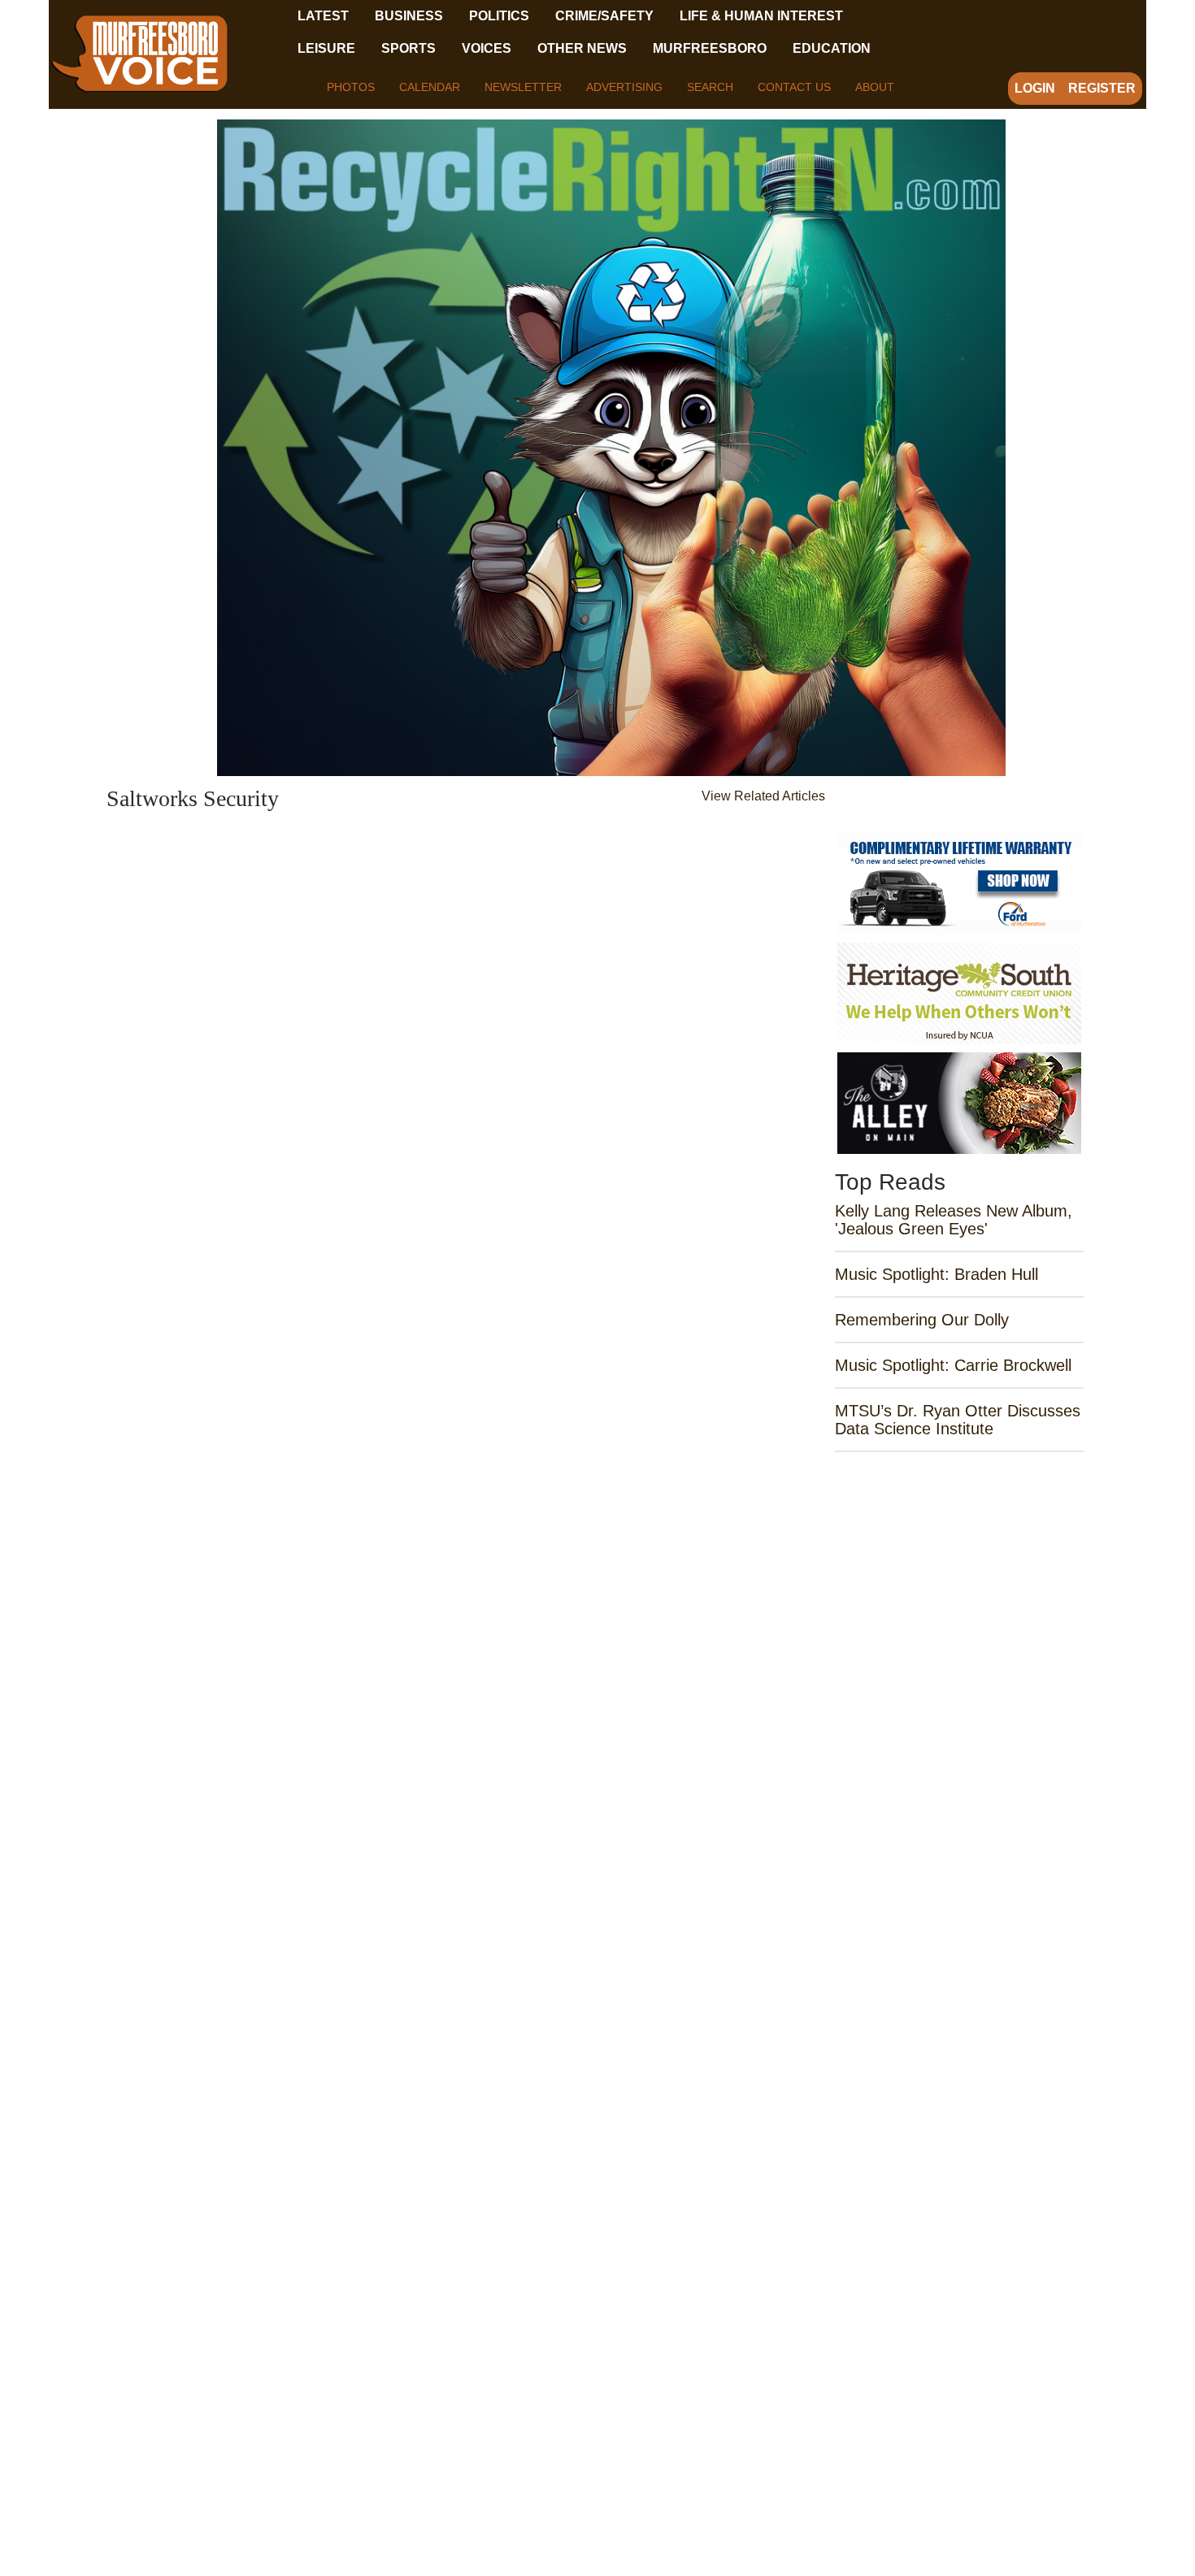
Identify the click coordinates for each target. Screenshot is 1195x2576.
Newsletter (523, 87)
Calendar (430, 87)
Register (1102, 88)
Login (1035, 88)
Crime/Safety (604, 16)
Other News (582, 48)
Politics (499, 16)
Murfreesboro (710, 48)
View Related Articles (763, 796)
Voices (487, 48)
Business (409, 16)
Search (710, 87)
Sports (408, 48)
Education (832, 48)
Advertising (624, 87)
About (875, 87)
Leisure (326, 48)
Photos (351, 87)
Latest (323, 16)
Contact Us (794, 87)
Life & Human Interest (761, 16)
